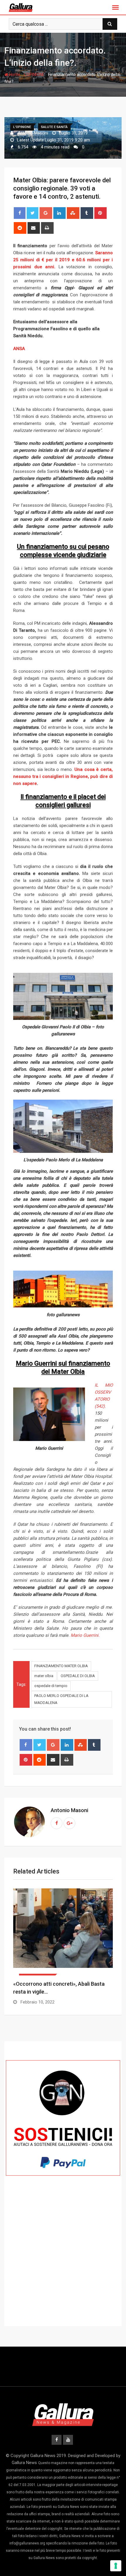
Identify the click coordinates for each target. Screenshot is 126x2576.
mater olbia (44, 1676)
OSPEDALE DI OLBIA (78, 1676)
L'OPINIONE (34, 75)
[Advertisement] (63, 2262)
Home (14, 75)
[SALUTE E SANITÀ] (63, 1932)
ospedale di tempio (51, 1686)
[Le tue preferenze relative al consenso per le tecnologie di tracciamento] (116, 2566)
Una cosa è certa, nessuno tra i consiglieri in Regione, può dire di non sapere (63, 776)
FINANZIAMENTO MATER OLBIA (61, 1666)
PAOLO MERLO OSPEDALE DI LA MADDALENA (61, 1699)
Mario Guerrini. (85, 1635)
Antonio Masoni (69, 1810)
